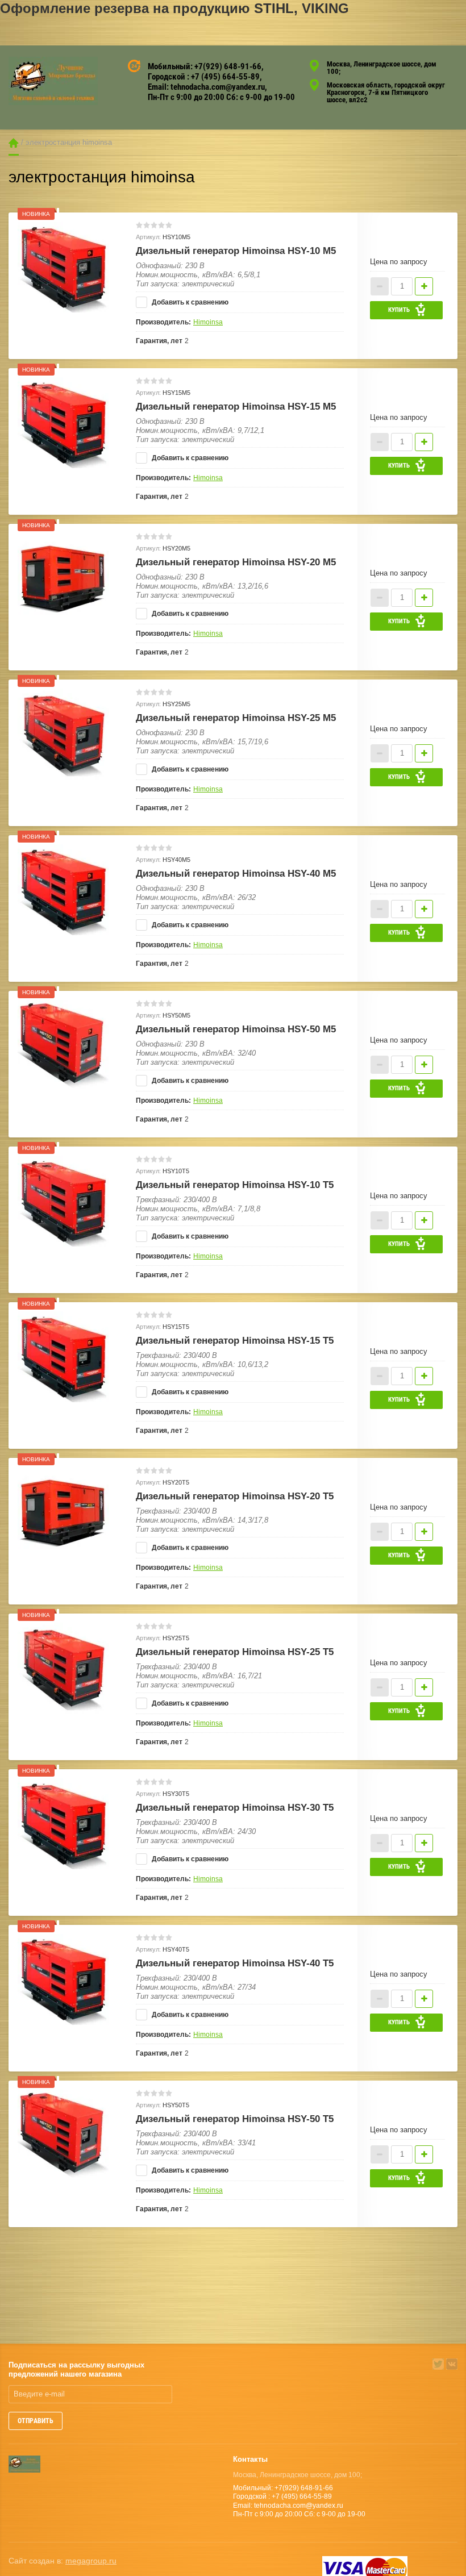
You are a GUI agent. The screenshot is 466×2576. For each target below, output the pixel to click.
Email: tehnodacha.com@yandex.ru (206, 87)
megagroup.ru (91, 2561)
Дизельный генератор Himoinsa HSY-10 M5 (236, 251)
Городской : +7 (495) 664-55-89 (204, 77)
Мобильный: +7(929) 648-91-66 (205, 66)
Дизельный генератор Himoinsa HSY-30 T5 (235, 1808)
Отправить (36, 2421)
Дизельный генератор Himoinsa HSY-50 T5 (235, 2119)
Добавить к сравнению (189, 302)
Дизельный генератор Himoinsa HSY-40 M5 (236, 874)
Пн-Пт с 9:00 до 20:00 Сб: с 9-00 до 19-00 (221, 97)
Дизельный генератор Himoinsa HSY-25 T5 (235, 1652)
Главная (14, 143)
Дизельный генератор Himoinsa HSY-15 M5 (236, 407)
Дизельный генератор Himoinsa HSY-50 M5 (236, 1029)
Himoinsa (208, 322)
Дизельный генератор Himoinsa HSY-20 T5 (235, 1496)
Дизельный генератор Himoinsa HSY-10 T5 (235, 1185)
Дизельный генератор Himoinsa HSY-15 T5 (235, 1341)
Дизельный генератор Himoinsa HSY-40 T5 (235, 1963)
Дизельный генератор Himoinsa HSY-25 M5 (236, 718)
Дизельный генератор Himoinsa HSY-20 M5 (236, 562)
